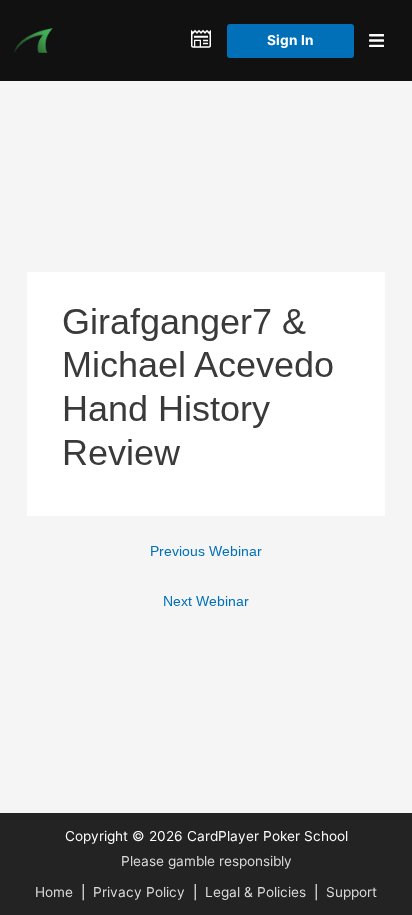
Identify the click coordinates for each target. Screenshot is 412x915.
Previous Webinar (206, 551)
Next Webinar (206, 601)
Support (351, 892)
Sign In (290, 40)
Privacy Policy (139, 892)
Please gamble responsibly (206, 861)
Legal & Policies (255, 892)
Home (54, 892)
